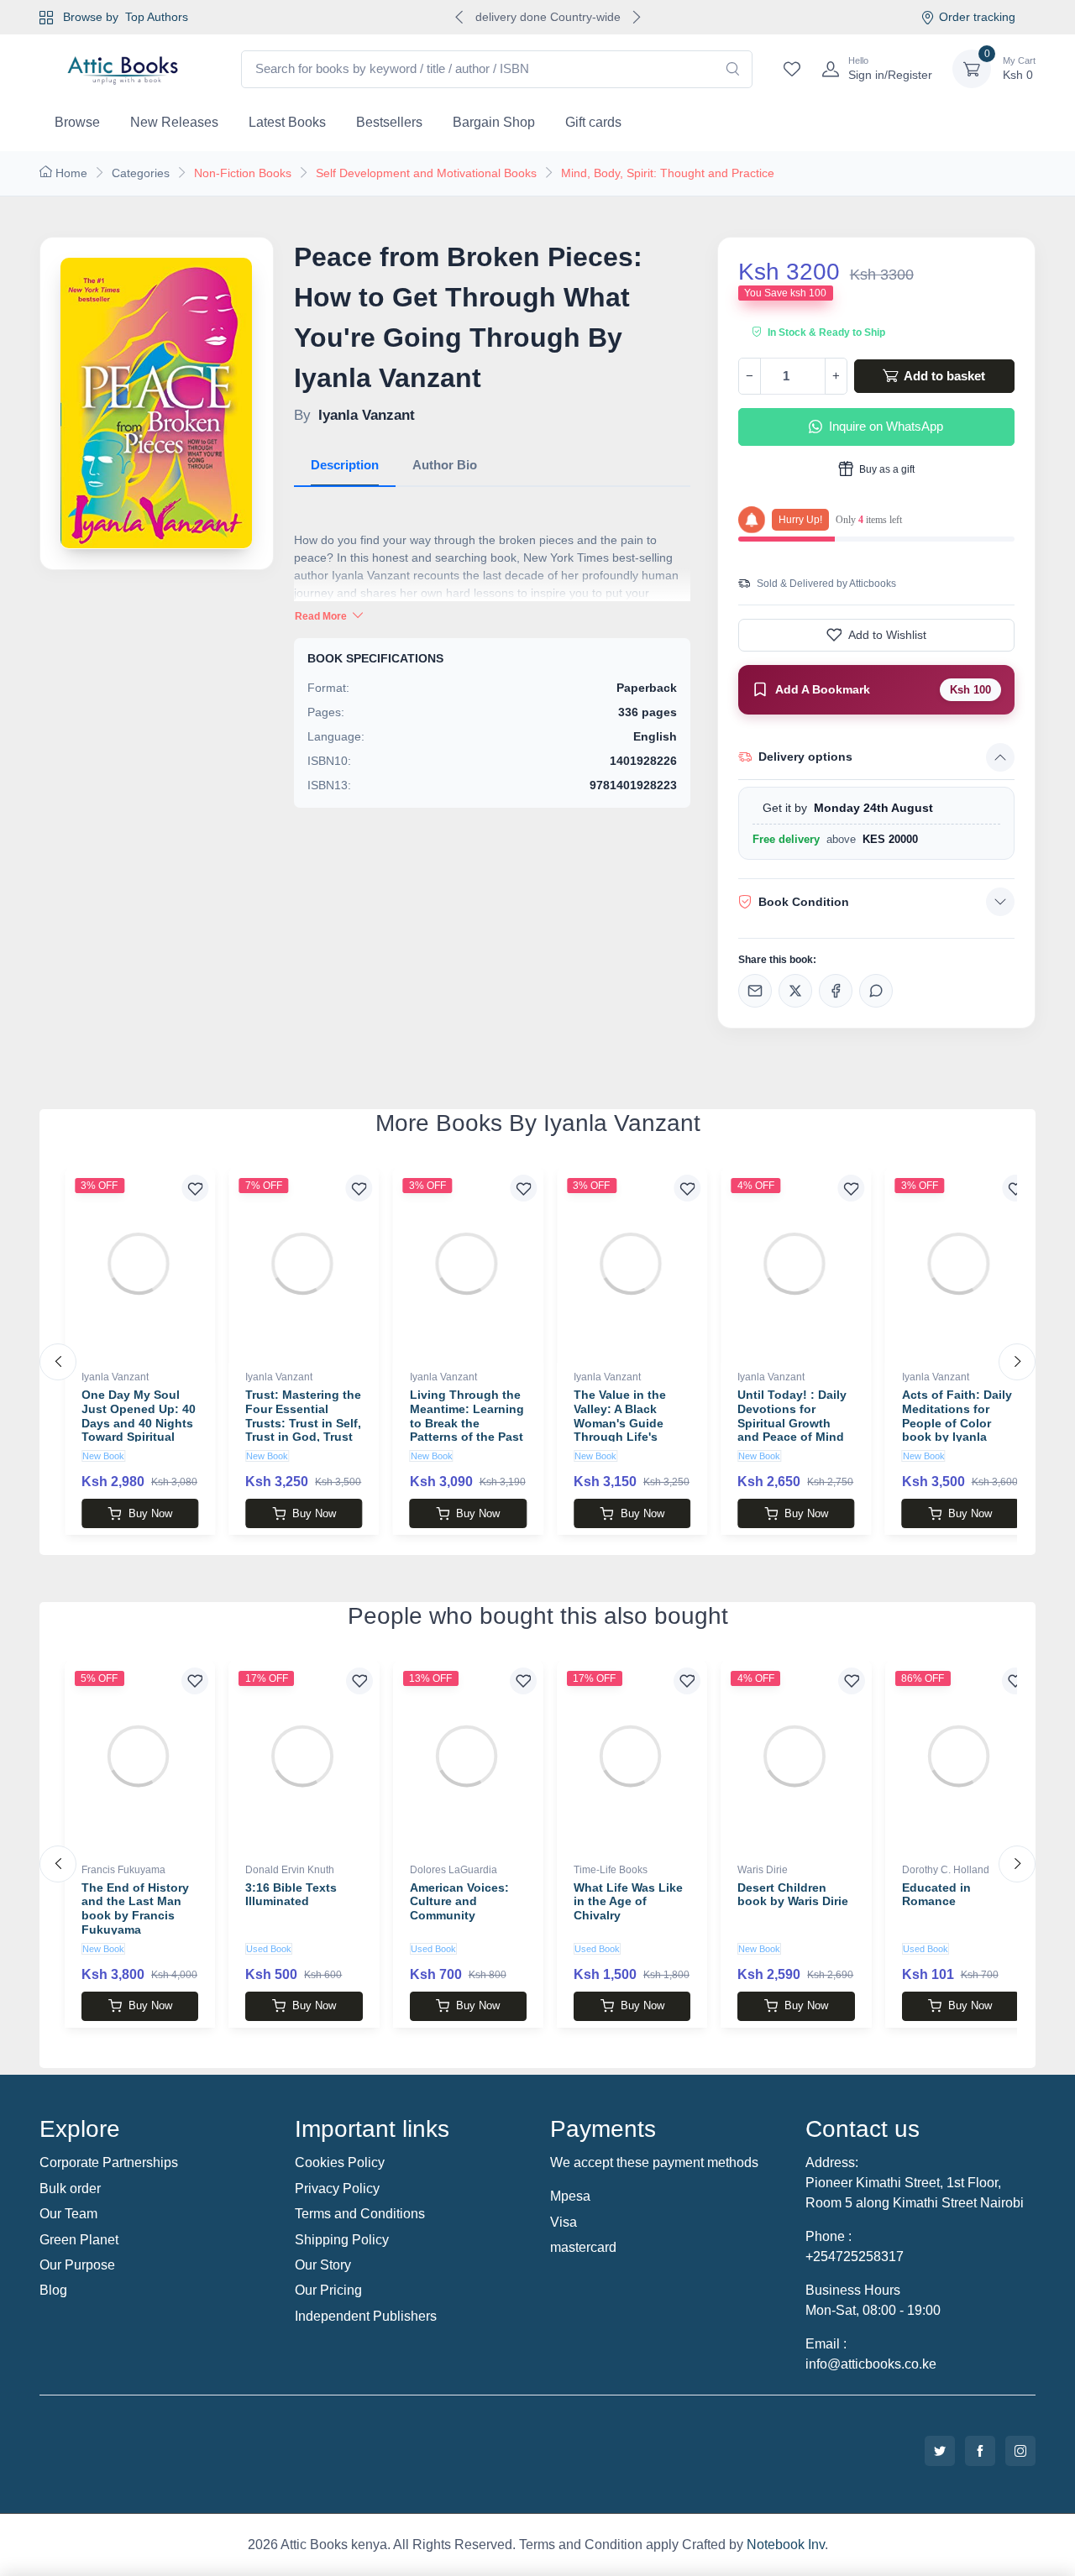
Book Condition (804, 902)
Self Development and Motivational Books (426, 173)
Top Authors (157, 17)
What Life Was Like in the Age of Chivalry (628, 1902)
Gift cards (593, 122)
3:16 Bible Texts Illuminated (291, 1895)
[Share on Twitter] (795, 991)
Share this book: (777, 960)
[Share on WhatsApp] (876, 991)
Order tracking (977, 17)
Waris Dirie (763, 1870)
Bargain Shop (494, 122)
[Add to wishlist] (195, 1188)
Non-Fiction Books (243, 173)
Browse (77, 122)
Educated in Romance (936, 1895)
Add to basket (943, 376)
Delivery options (805, 757)
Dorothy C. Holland (946, 1870)
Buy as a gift (886, 469)
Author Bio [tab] (445, 465)
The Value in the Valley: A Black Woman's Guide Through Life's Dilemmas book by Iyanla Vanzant (627, 1430)
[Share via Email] (755, 991)
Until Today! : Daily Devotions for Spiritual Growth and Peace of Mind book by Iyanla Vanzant (792, 1430)
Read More (322, 616)
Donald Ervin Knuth (290, 1870)
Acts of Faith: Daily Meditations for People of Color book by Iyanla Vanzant (957, 1423)
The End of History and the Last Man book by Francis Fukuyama (135, 1908)
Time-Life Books (611, 1870)
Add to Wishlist (887, 635)
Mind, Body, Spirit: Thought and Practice (668, 173)
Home (71, 173)
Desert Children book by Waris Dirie (793, 1895)
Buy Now (150, 1513)
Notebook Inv (786, 2545)
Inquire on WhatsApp (886, 426)
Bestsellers (389, 122)
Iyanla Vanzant (115, 1377)
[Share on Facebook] (836, 991)
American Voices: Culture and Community (459, 1902)
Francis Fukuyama (123, 1870)
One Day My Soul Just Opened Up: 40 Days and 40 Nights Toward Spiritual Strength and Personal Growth (139, 1430)
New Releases (174, 122)
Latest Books (287, 122)
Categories (141, 173)
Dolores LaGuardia (454, 1870)
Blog (53, 2290)
